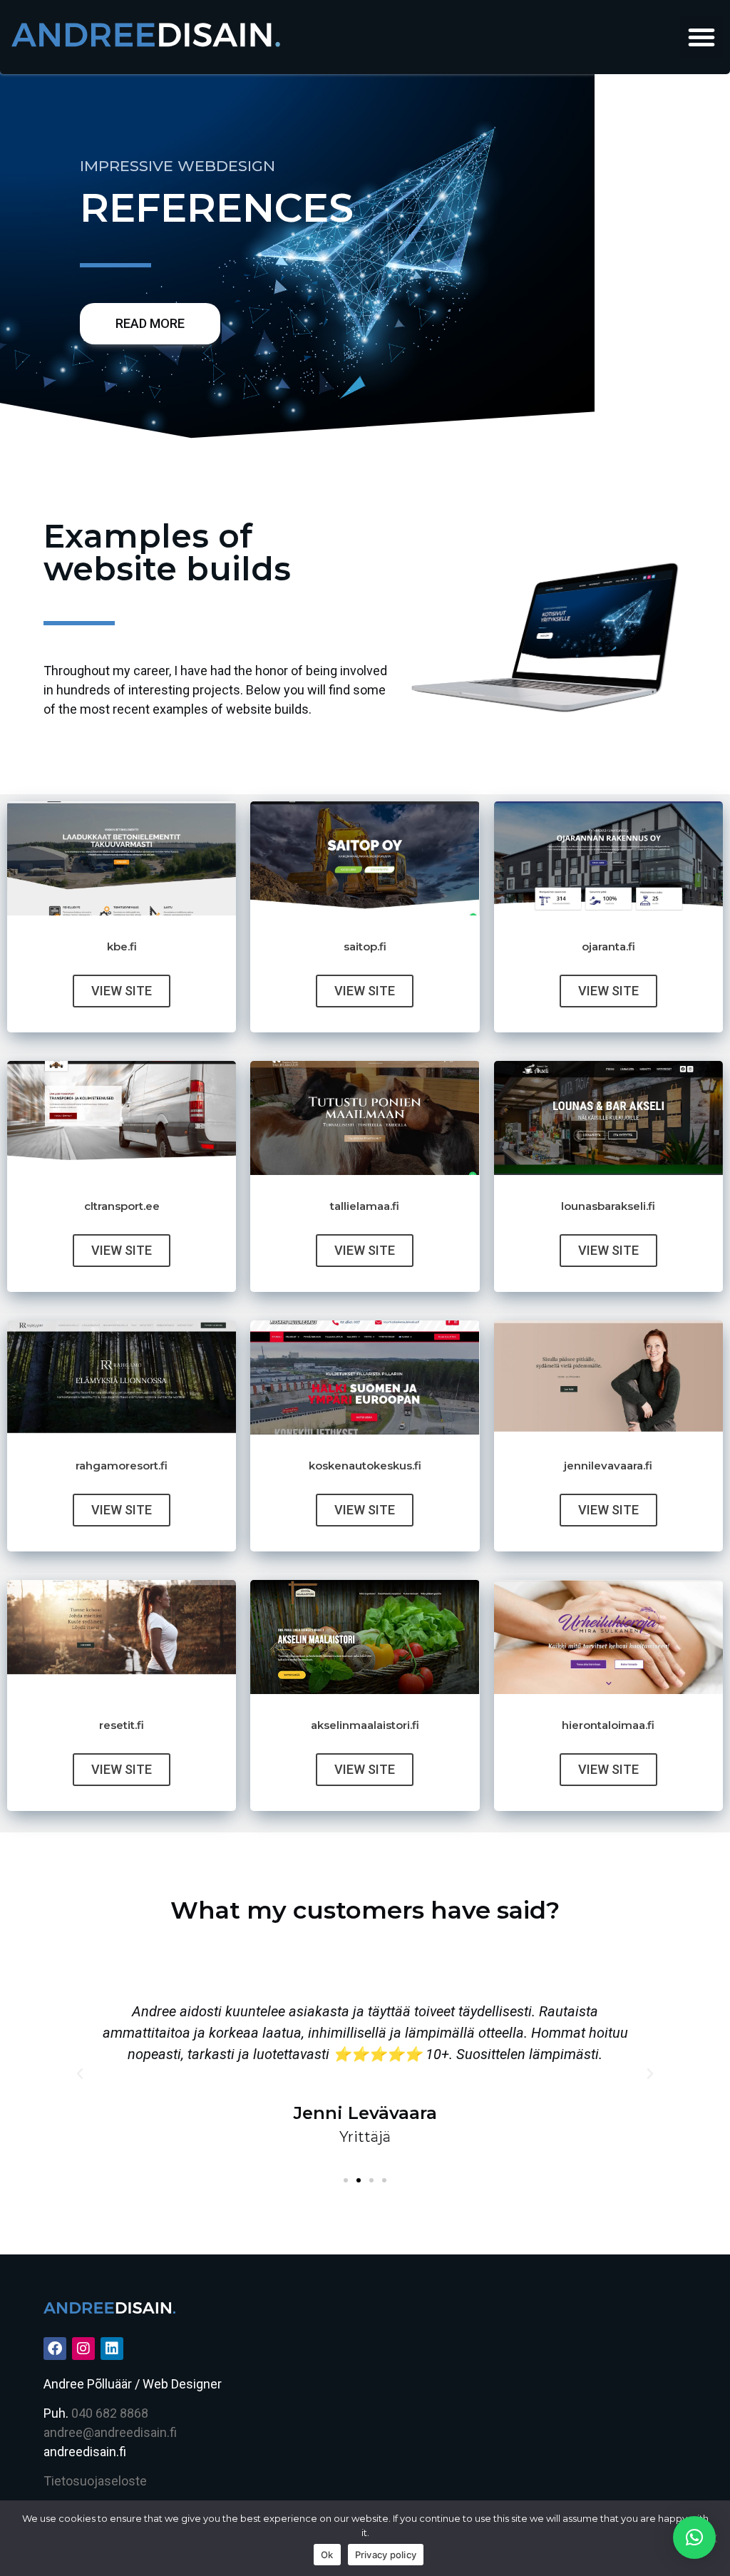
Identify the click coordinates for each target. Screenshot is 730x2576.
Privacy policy (386, 2555)
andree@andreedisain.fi (110, 2432)
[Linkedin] (112, 2349)
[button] (701, 37)
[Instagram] (83, 2349)
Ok (327, 2555)
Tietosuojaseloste (95, 2481)
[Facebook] (55, 2349)
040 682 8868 (110, 2413)
